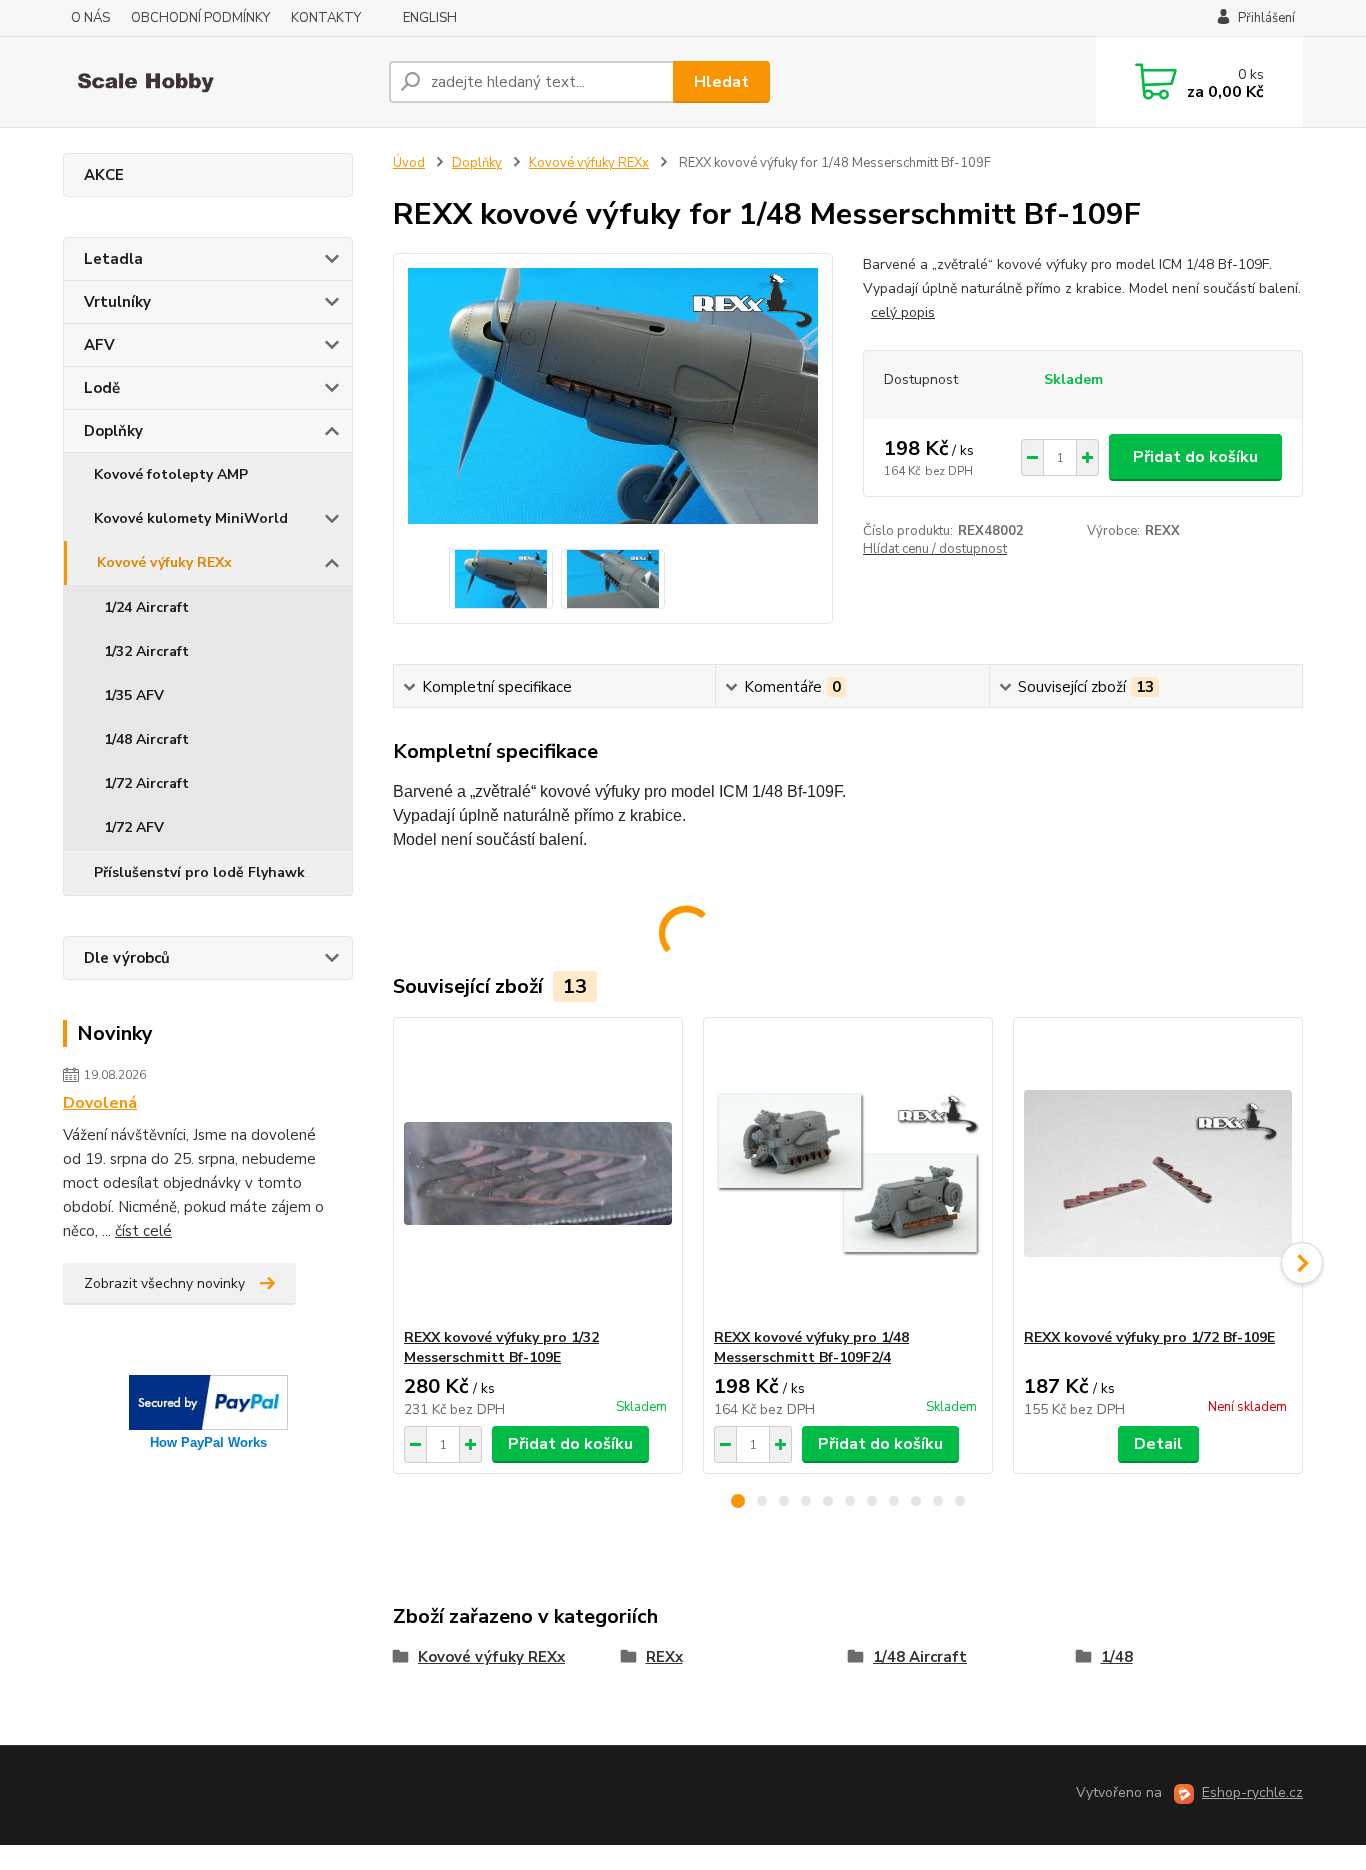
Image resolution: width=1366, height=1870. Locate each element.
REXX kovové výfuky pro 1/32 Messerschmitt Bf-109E (501, 1347)
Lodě (102, 388)
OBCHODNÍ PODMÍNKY (200, 18)
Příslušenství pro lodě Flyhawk (199, 872)
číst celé (143, 1231)
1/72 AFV (134, 827)
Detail (1158, 1444)
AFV (99, 345)
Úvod (409, 163)
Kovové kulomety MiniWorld (191, 518)
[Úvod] (218, 82)
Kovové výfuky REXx (164, 562)
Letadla (113, 259)
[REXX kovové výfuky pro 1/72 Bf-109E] (1158, 1173)
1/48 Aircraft (146, 739)
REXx (664, 1657)
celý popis (903, 312)
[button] (738, 1501)
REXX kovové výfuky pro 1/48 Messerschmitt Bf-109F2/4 (811, 1347)
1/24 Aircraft (146, 607)
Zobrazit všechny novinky (164, 1283)
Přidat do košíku (1195, 457)
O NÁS (90, 18)
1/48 (1117, 1657)
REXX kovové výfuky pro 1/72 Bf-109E (1149, 1337)
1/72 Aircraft (146, 783)
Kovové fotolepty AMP (171, 474)
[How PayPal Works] (208, 1401)
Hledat (721, 82)
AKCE (104, 175)
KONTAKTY (326, 18)
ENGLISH (430, 18)
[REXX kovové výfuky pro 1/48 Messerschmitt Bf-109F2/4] (848, 1173)
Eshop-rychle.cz (1252, 1792)
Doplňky (113, 431)
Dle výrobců (127, 958)
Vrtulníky (117, 302)
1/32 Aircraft (146, 651)
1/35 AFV (134, 695)
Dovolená (100, 1103)
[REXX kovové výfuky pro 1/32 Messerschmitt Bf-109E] (538, 1173)
